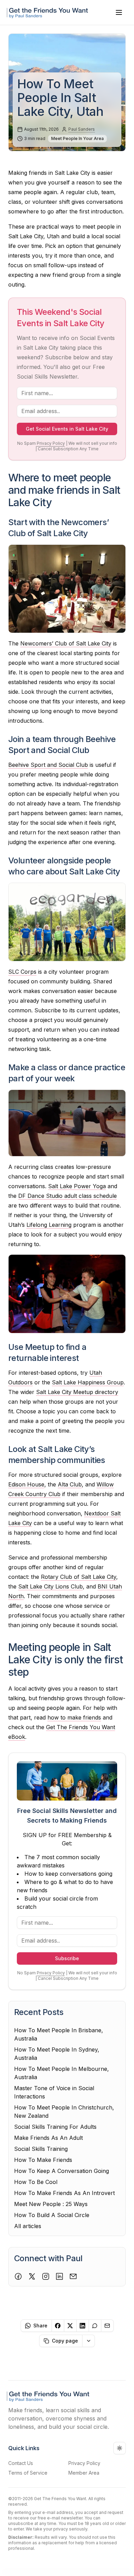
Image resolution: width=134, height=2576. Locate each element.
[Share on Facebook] (58, 2326)
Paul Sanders (82, 129)
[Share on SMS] (95, 2326)
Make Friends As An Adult (48, 2138)
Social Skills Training (41, 2149)
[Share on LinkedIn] (83, 2326)
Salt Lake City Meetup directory (77, 1392)
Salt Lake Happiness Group (88, 1382)
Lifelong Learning (49, 1225)
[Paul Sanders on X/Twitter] (32, 2276)
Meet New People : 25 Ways (51, 2204)
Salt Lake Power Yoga (77, 1186)
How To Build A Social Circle (52, 2215)
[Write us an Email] (73, 2276)
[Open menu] (119, 12)
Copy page (65, 2341)
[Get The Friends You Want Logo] (49, 12)
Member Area (84, 2473)
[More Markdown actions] (89, 2341)
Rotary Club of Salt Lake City (79, 1577)
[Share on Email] (108, 2326)
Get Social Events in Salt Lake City (67, 429)
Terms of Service (28, 2473)
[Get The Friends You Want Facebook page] (18, 2276)
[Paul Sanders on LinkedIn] (59, 2276)
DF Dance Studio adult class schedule (68, 1196)
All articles (28, 2226)
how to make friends (74, 1717)
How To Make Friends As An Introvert (64, 2193)
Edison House (26, 1484)
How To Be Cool (36, 2182)
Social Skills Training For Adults (55, 2127)
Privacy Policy (51, 443)
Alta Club (70, 1484)
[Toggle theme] (120, 2448)
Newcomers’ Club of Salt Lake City (66, 643)
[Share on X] (70, 2326)
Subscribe (67, 1958)
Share (40, 2326)
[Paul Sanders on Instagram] (46, 2276)
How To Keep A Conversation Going (62, 2171)
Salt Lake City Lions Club (51, 1586)
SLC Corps (22, 972)
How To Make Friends (43, 2160)
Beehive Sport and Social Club (48, 765)
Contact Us (21, 2463)
